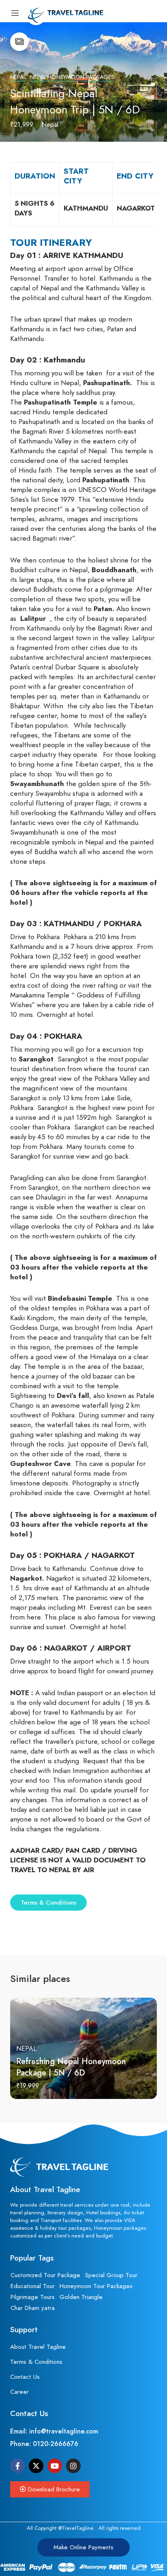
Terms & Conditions (48, 1903)
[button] (50, 2489)
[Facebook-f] (17, 2466)
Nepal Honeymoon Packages (72, 77)
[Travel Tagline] (57, 13)
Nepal (18, 77)
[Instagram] (73, 2466)
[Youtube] (55, 2466)
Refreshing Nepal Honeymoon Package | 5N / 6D (71, 2067)
